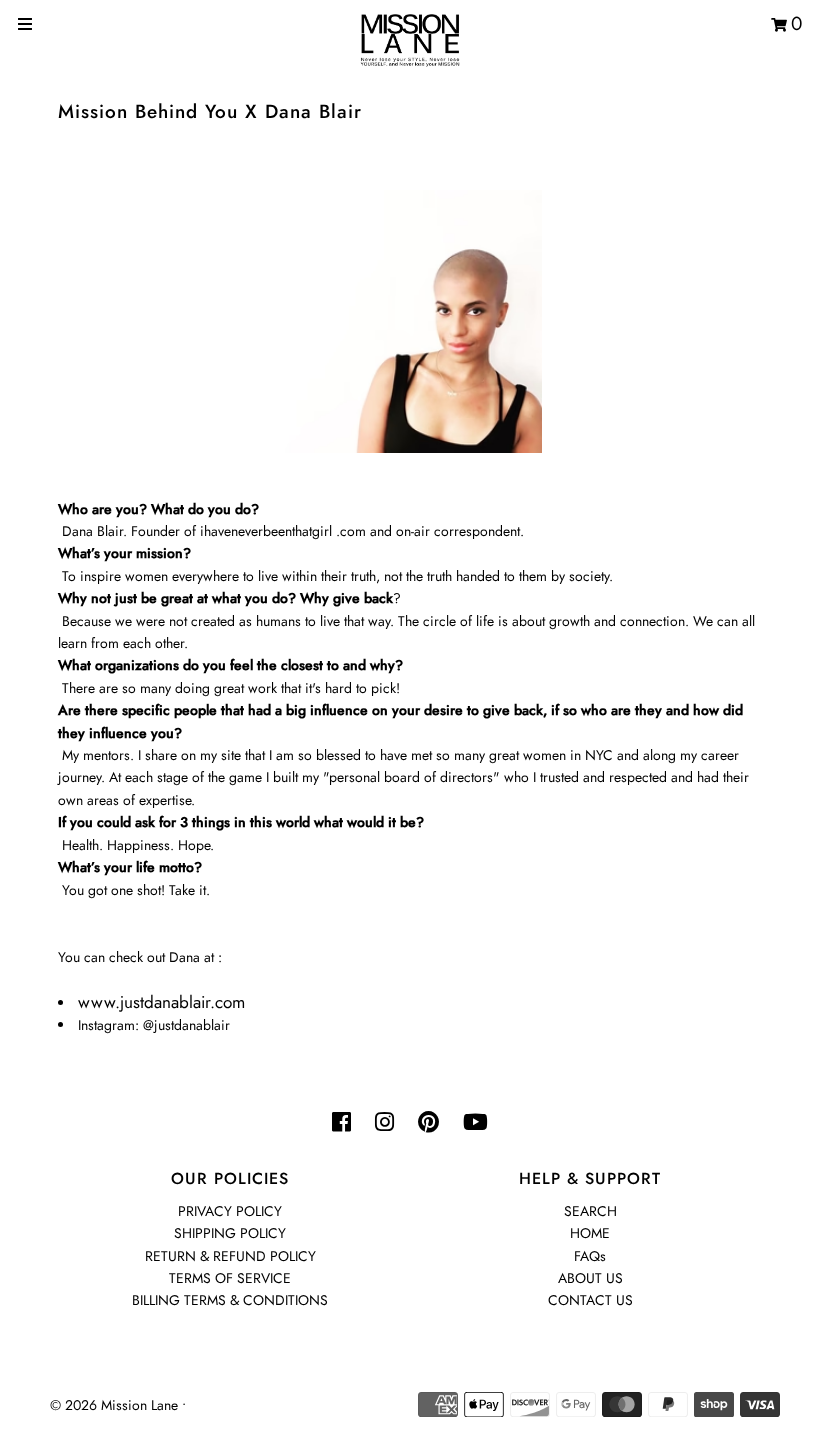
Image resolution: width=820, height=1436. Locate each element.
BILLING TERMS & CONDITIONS (230, 1300)
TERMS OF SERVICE (230, 1278)
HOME (590, 1233)
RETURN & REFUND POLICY (230, 1256)
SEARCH (590, 1211)
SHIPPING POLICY (230, 1233)
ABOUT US (590, 1278)
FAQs (590, 1256)
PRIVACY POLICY (230, 1211)
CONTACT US (590, 1300)
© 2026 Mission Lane (114, 1405)
